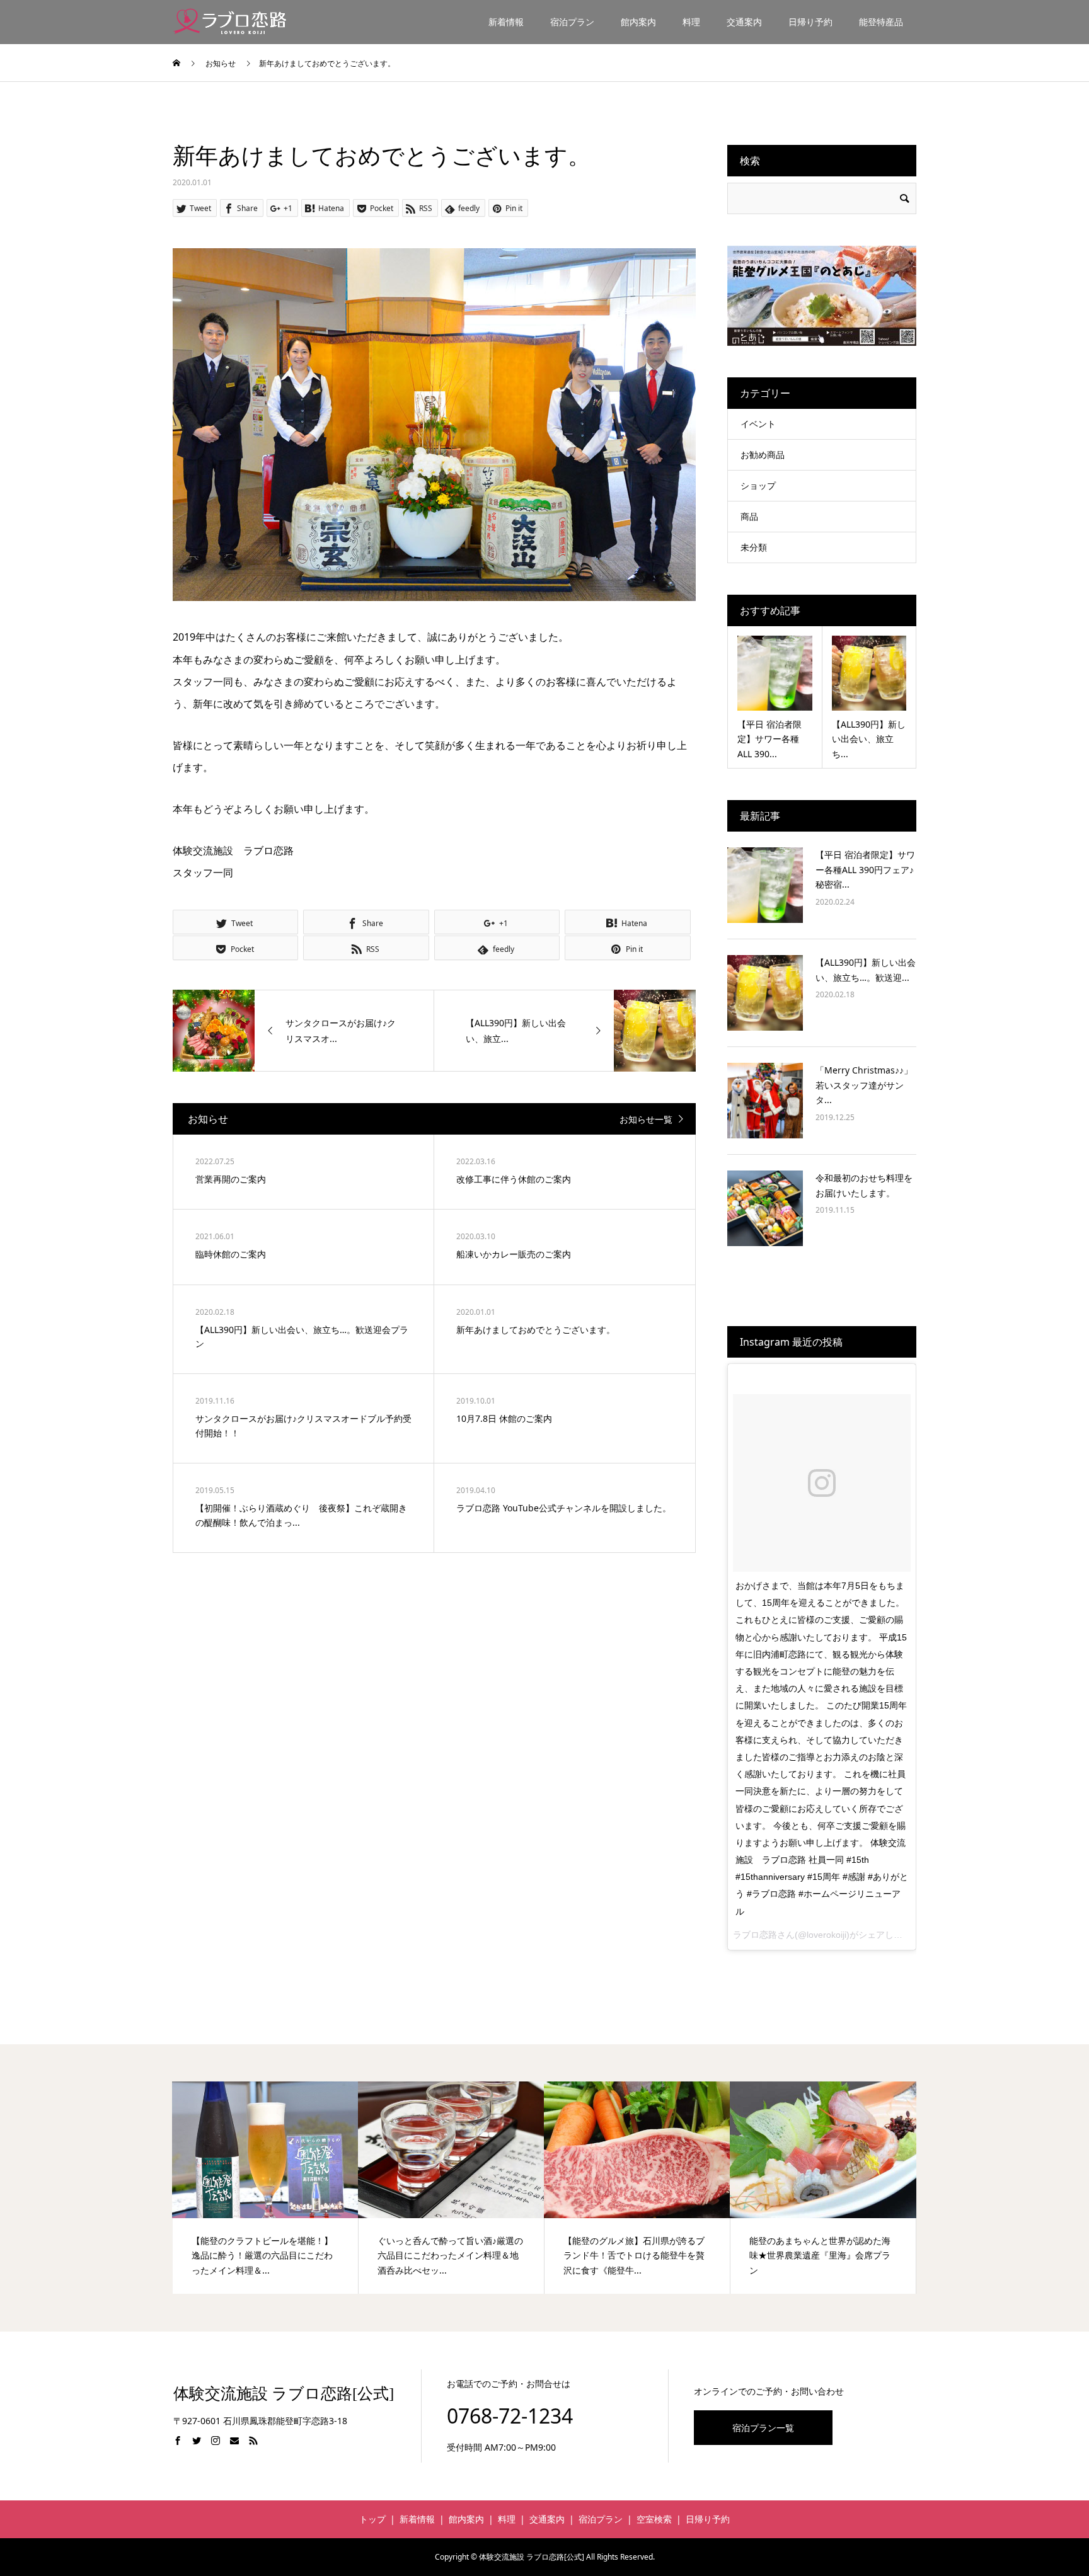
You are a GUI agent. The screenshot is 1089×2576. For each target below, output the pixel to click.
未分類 (754, 547)
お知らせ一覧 (646, 1119)
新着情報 (506, 22)
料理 (691, 22)
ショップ (758, 485)
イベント (758, 424)
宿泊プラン (572, 22)
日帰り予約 (810, 22)
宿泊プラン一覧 (763, 2428)
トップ (372, 2519)
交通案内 (744, 22)
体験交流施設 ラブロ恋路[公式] (284, 2394)
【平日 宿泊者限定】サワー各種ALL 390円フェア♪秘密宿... (865, 870)
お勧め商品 (763, 455)
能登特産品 (881, 22)
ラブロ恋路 (755, 1935)
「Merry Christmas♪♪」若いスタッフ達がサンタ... (864, 1085)
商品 (749, 516)
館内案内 (638, 22)
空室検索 (654, 2519)
